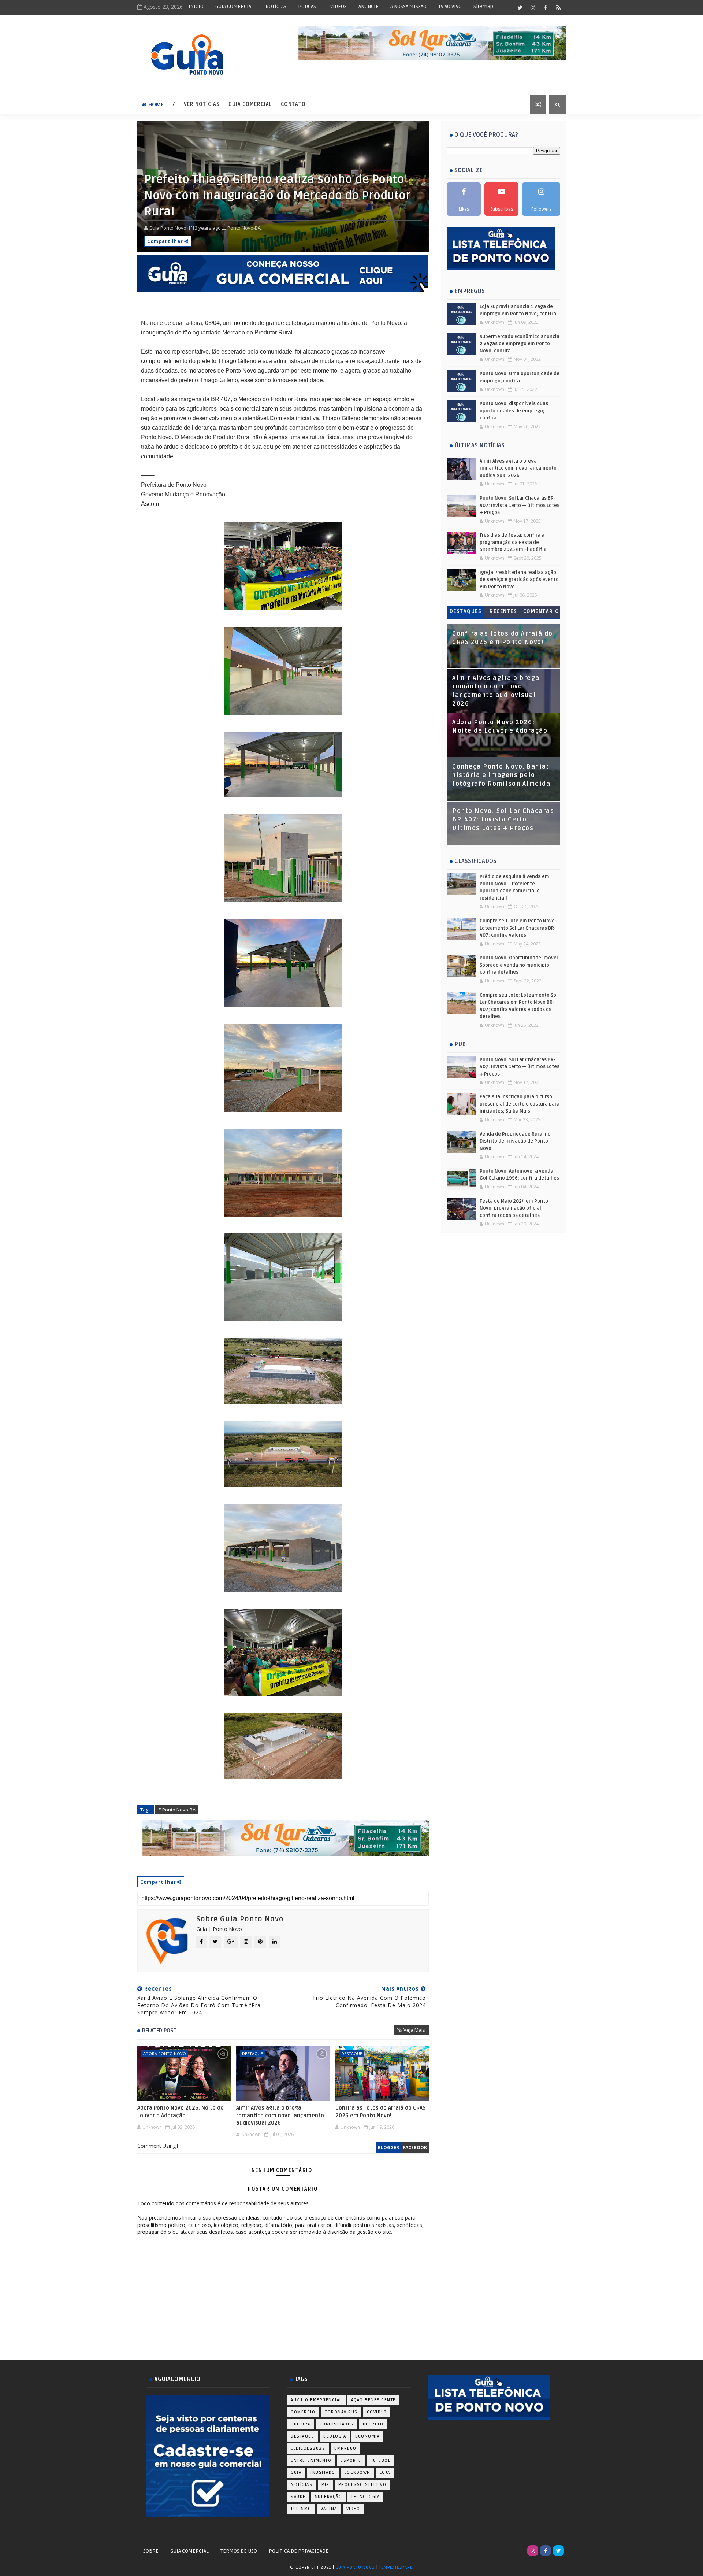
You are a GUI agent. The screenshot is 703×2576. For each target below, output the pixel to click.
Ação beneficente (373, 2400)
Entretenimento (311, 2460)
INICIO (196, 6)
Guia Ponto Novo (356, 2567)
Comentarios (541, 613)
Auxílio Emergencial (316, 2400)
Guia (296, 2473)
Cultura (301, 2424)
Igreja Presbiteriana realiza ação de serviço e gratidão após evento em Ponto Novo (519, 580)
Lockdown (358, 2473)
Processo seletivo (362, 2485)
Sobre (151, 2551)
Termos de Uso (239, 2551)
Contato (293, 104)
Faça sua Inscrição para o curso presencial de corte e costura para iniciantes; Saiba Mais (520, 1104)
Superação (329, 2497)
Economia (367, 2436)
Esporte (351, 2460)
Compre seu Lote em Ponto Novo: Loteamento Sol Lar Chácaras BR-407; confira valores (518, 928)
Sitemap (483, 6)
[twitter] (520, 7)
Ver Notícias (202, 104)
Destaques (466, 612)
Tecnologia (365, 2497)
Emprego (345, 2448)
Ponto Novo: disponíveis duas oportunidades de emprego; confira (514, 411)
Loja (385, 2473)
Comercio (303, 2412)
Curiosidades (337, 2424)
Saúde (298, 2497)
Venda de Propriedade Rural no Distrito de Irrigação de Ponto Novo (515, 1141)
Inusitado (323, 2473)
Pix (325, 2485)
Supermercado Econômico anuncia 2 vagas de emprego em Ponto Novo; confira (520, 344)
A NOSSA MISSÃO (408, 6)
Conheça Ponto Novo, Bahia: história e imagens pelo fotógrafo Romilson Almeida (501, 775)
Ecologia (335, 2436)
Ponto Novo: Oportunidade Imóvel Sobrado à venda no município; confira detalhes (519, 965)
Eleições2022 (308, 2448)
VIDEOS (339, 6)
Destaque (252, 2053)
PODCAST (308, 6)
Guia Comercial (250, 104)
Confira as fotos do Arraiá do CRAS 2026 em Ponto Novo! (381, 2111)
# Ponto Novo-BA (177, 1810)
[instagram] (533, 7)
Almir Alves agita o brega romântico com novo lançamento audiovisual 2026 (280, 2115)
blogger (388, 2148)
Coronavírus (341, 2412)
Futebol (381, 2460)
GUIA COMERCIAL (235, 6)
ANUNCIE (369, 6)
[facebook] (546, 7)
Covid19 (377, 2412)
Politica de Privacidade (299, 2551)
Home (156, 104)
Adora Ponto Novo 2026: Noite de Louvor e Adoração (181, 2111)
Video (353, 2509)
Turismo (301, 2509)
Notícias (302, 2485)
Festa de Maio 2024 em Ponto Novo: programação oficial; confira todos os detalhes (514, 1208)
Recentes (503, 612)
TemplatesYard (396, 2567)
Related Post (159, 2031)
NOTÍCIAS (276, 6)
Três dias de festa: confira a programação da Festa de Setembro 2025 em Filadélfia (513, 542)
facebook (415, 2148)
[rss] (558, 7)
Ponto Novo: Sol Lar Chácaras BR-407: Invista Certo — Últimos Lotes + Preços (520, 505)
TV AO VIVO (450, 6)
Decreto (373, 2424)
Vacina (329, 2509)
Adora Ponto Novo (165, 2053)
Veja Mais (414, 2030)
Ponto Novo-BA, (245, 228)
